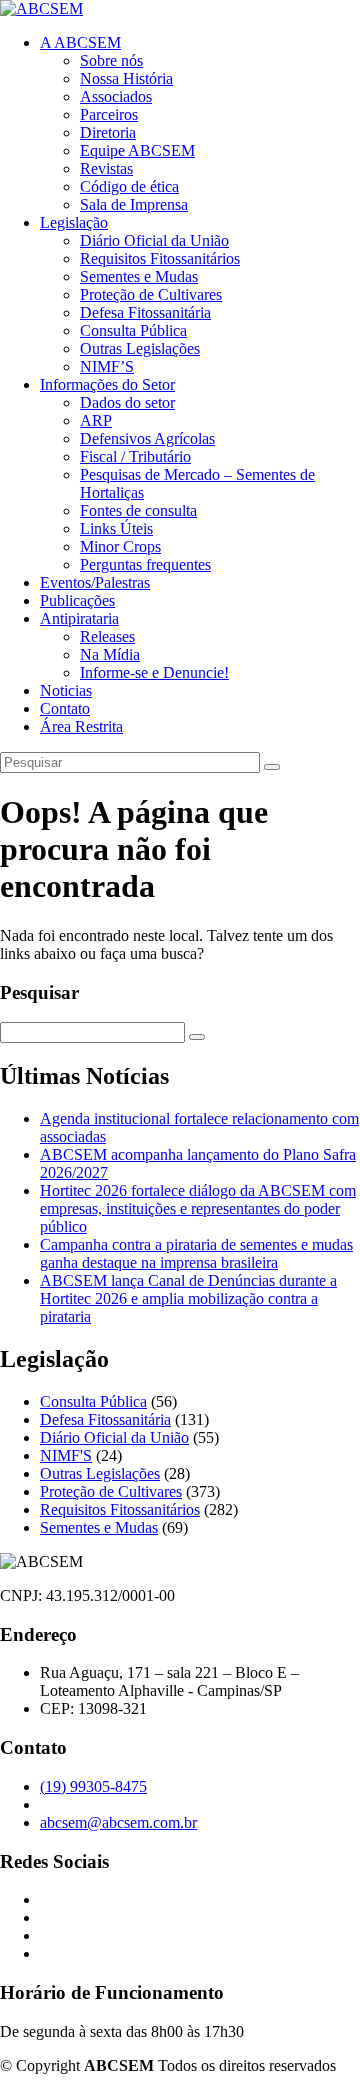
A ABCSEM (80, 42)
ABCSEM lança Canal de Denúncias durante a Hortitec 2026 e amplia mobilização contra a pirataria (188, 1298)
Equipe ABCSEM (137, 150)
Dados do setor (127, 402)
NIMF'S (66, 1455)
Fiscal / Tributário (135, 456)
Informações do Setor (107, 384)
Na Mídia (110, 654)
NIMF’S (107, 366)
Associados (116, 96)
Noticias (66, 690)
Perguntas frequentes (145, 564)
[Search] (272, 767)
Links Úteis (116, 528)
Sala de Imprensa (134, 204)
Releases (107, 636)
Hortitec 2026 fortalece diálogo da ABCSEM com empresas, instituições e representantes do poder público (198, 1208)
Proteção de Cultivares (151, 294)
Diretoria (108, 132)
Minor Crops (120, 546)
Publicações (77, 600)
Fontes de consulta (138, 510)
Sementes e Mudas (139, 276)
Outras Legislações (140, 348)
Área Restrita (81, 726)
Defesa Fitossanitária (145, 312)
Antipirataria (79, 618)
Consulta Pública (133, 330)
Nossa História (126, 78)
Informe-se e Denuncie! (154, 672)
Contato (65, 708)
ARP (96, 420)
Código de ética (129, 186)
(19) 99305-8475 (93, 1786)
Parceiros (109, 114)
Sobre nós (111, 60)
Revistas (106, 168)
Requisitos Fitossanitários (160, 258)
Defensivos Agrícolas (147, 438)
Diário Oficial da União (154, 240)
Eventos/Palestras (95, 582)
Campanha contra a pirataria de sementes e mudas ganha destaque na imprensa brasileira (196, 1253)
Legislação (74, 222)
